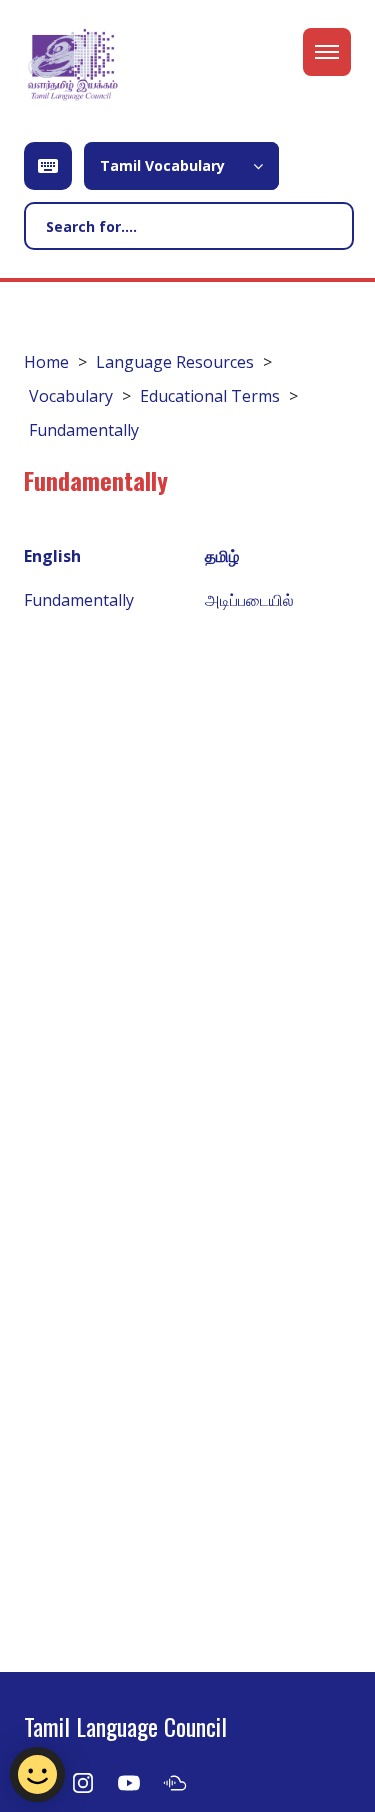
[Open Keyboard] (48, 166)
